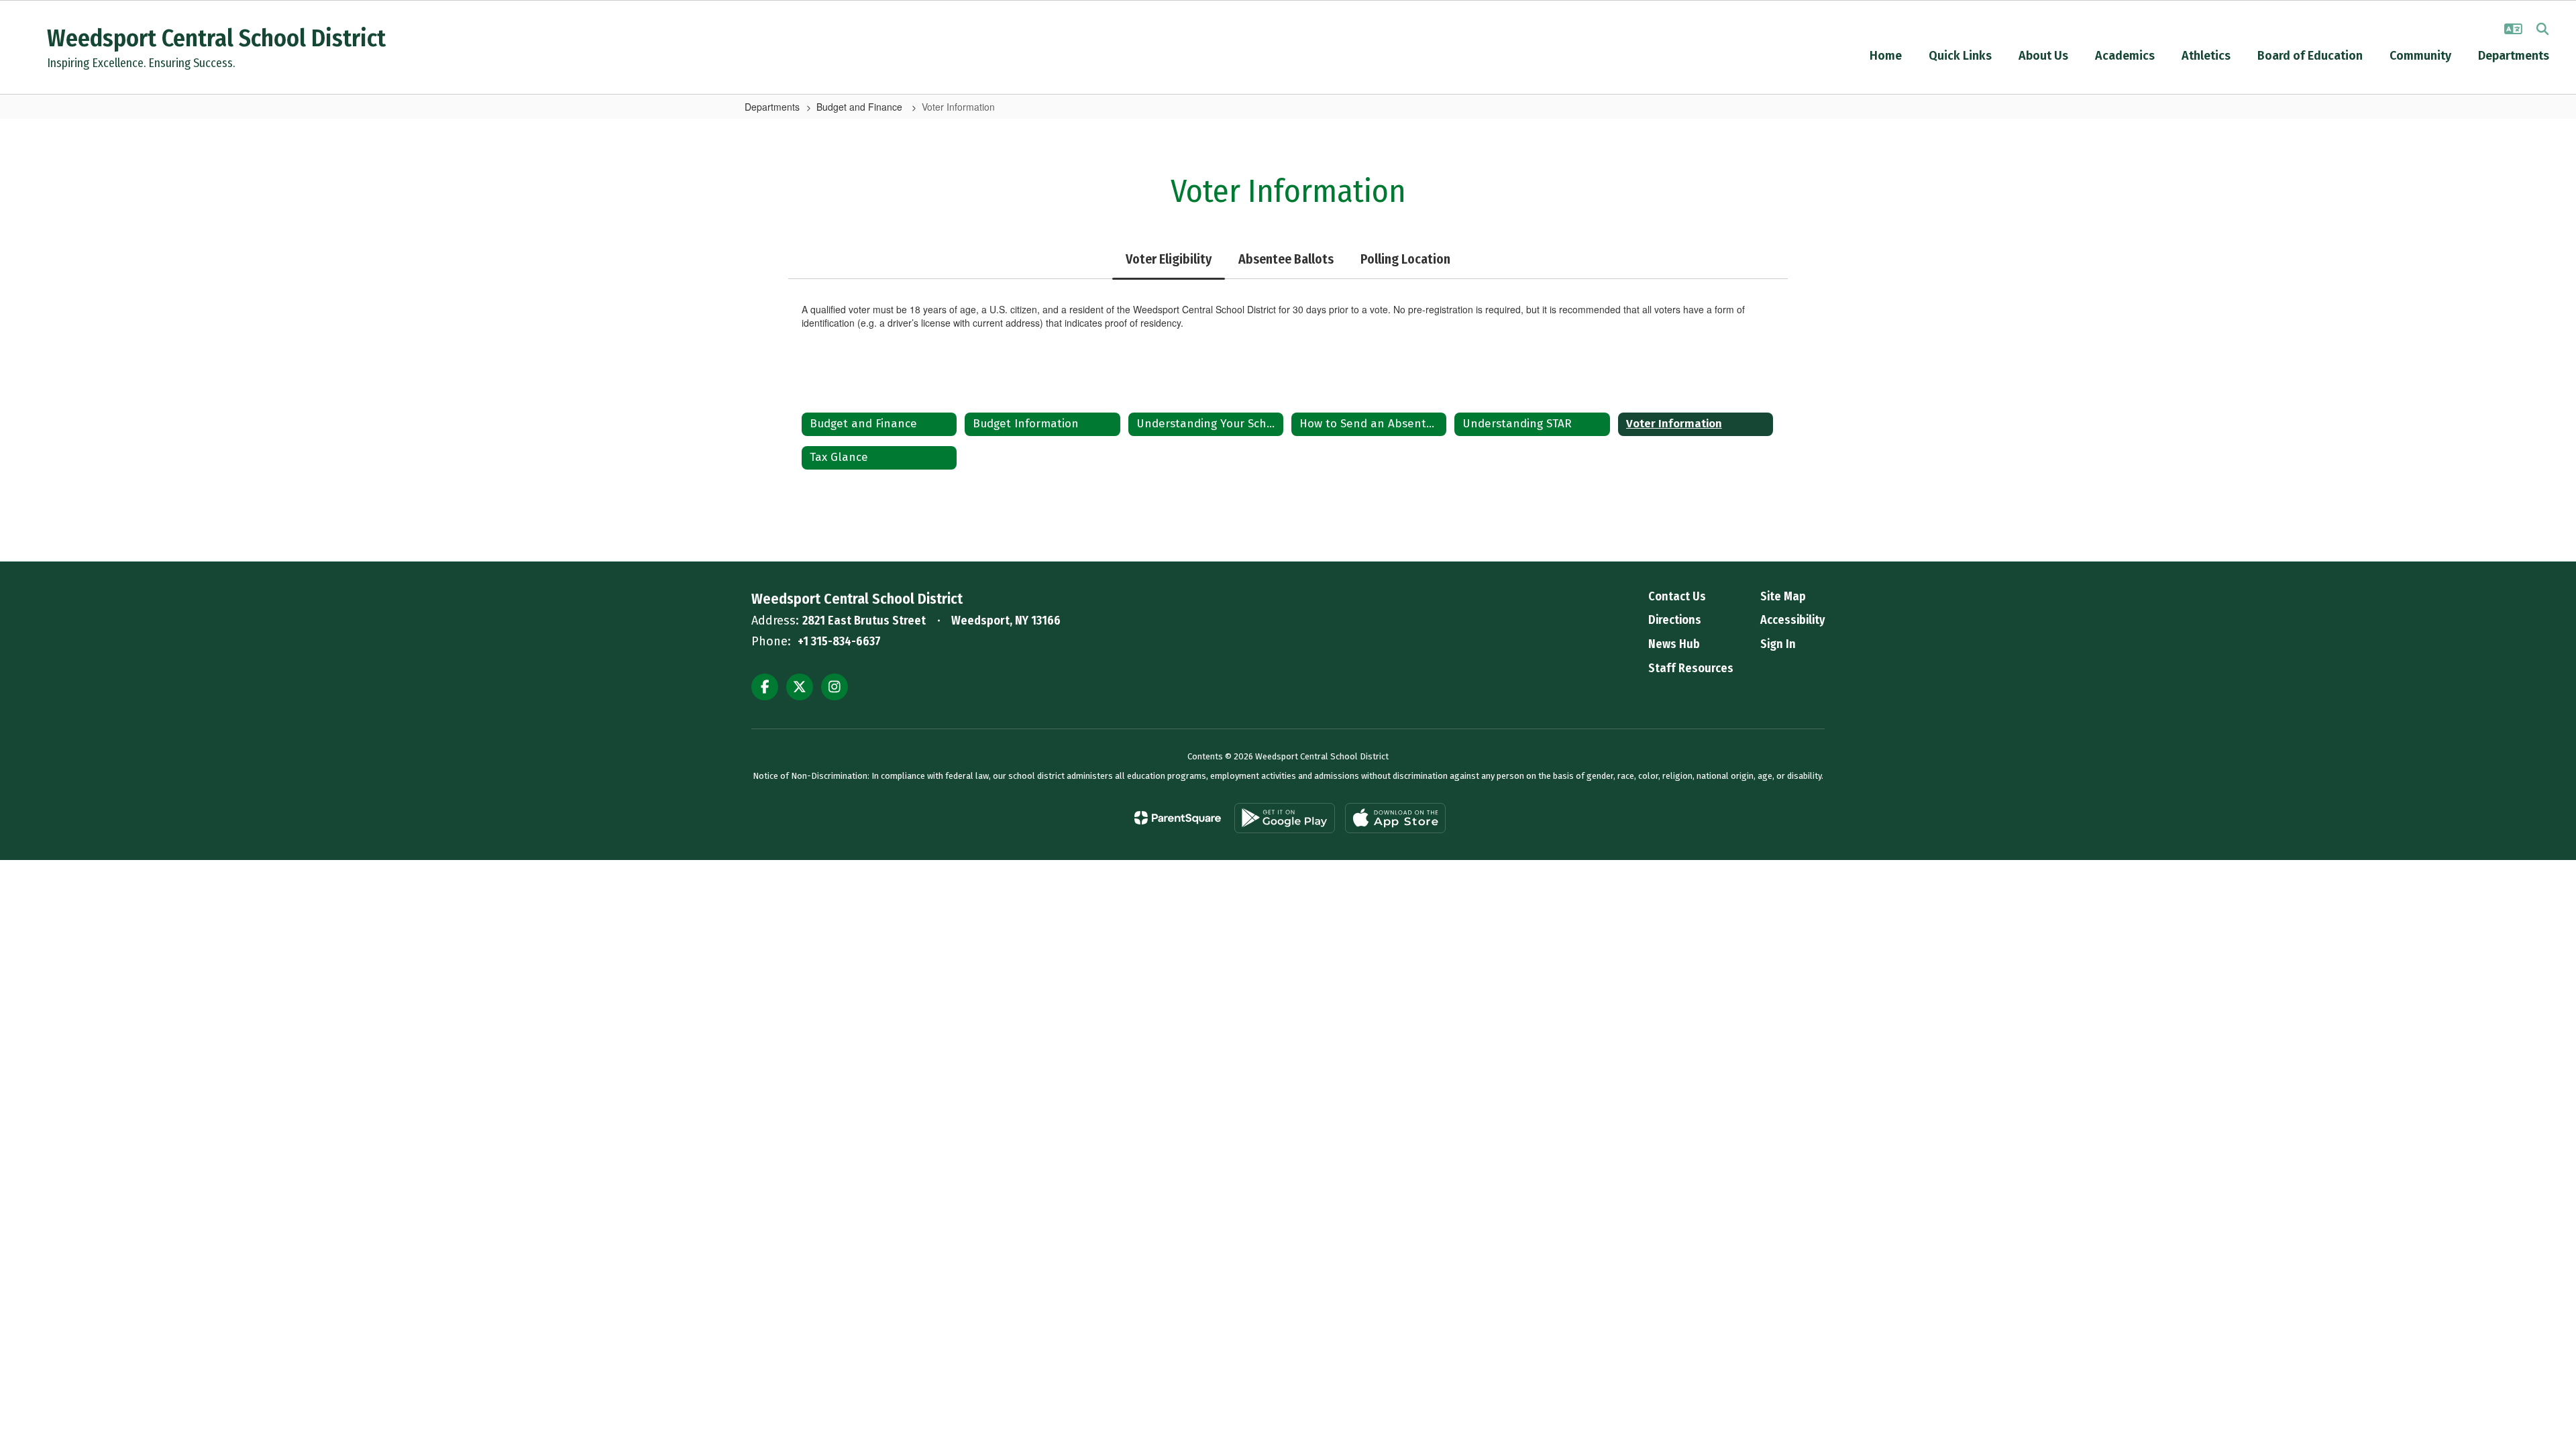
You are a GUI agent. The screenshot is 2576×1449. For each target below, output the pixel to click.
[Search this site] (2542, 29)
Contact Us (1677, 596)
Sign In (1778, 644)
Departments (772, 107)
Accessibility (1792, 620)
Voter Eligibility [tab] (1169, 259)
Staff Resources (1691, 668)
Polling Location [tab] (1405, 259)
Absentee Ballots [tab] (1286, 259)
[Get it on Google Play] (1285, 818)
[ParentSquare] (1178, 818)
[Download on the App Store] (1395, 818)
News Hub (1674, 644)
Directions (1675, 620)
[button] (2513, 29)
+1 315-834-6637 (839, 641)
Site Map (1783, 596)
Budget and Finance (861, 107)
